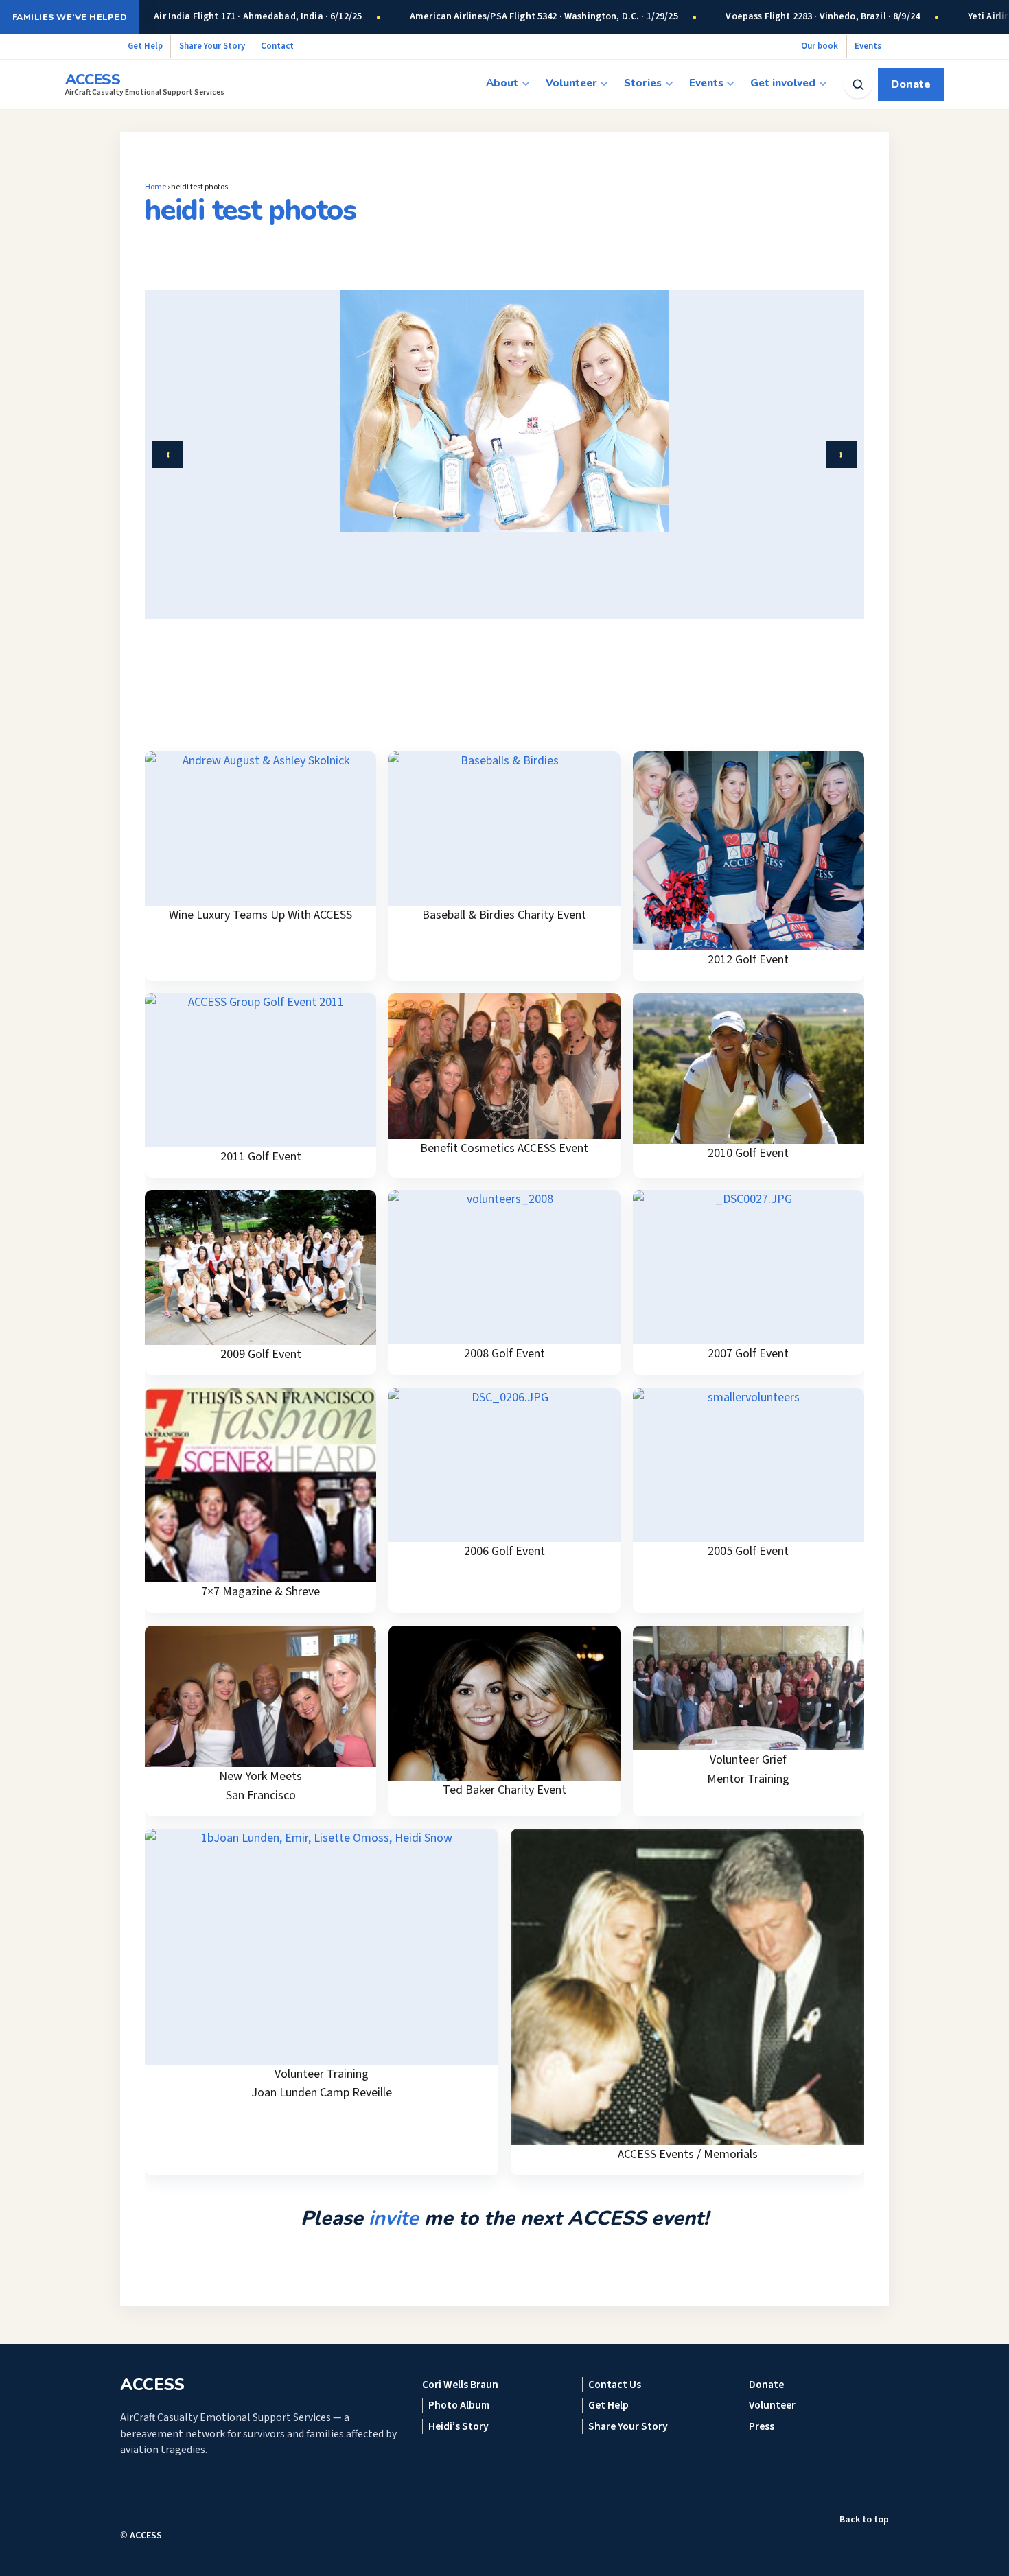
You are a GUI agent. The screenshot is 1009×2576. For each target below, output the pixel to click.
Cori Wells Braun (460, 2385)
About (502, 83)
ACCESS (146, 2536)
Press (762, 2426)
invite (394, 2218)
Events (868, 46)
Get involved (783, 83)
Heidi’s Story (459, 2426)
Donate (911, 84)
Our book (820, 46)
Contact (277, 46)
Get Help (145, 46)
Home (155, 187)
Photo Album (459, 2405)
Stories (643, 83)
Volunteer (571, 83)
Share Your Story (212, 46)
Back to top (864, 2520)
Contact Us (615, 2385)
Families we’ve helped (70, 17)
